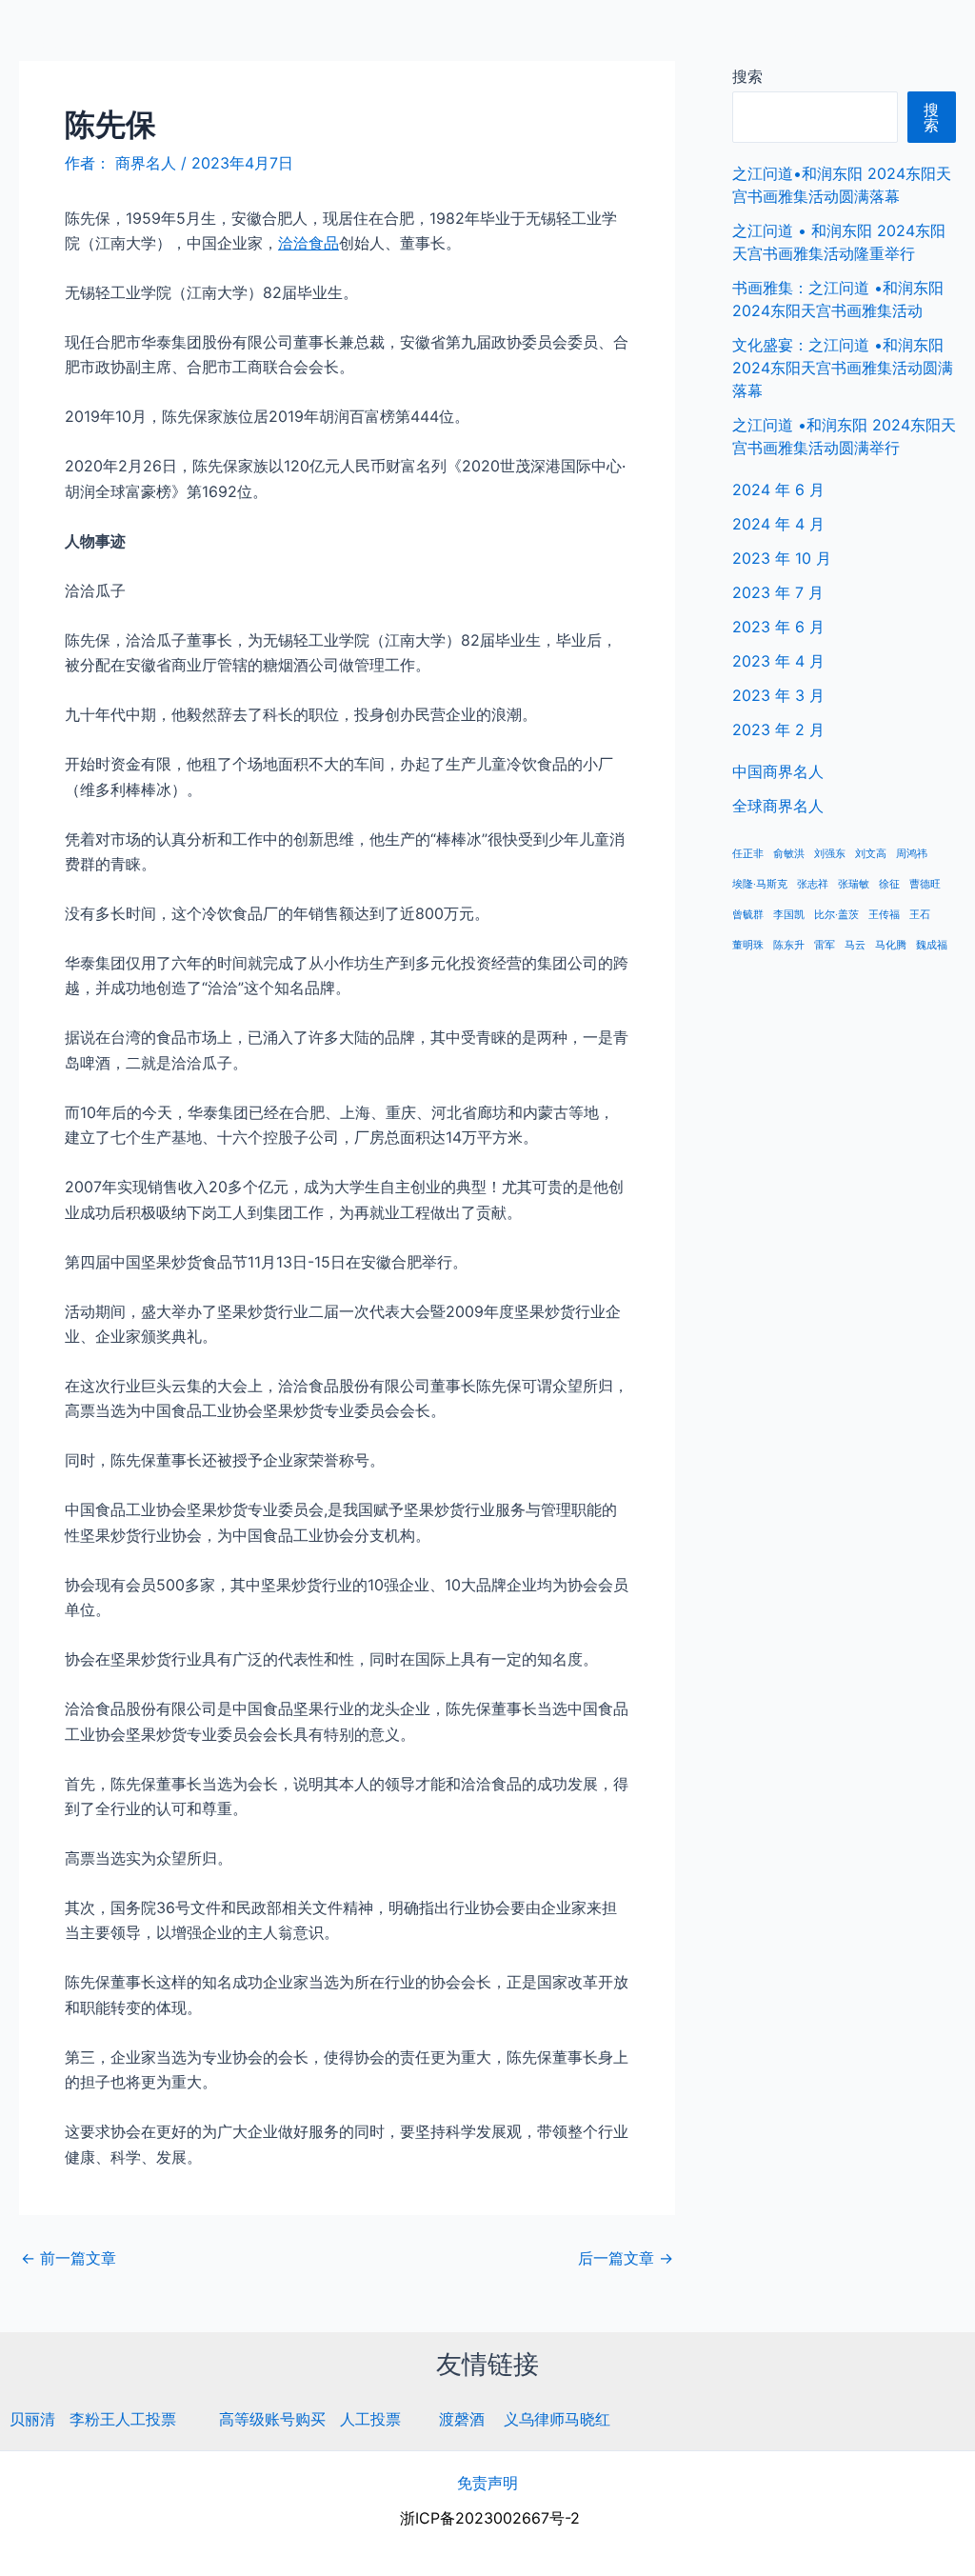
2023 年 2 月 (778, 729)
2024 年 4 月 (778, 524)
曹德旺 (925, 884)
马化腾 (891, 945)
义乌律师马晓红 (557, 2419)
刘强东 (830, 854)
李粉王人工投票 (123, 2419)
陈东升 (789, 945)
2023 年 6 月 (778, 627)
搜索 (747, 76)
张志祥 (813, 884)
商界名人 (83, 38)
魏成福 (932, 945)
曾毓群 (748, 915)
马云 (855, 945)
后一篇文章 (626, 2258)
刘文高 (871, 854)
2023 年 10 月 (782, 558)
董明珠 (748, 945)
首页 (667, 38)
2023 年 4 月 (778, 661)
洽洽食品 (308, 243)
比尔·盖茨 (836, 915)
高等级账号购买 (272, 2419)
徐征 (889, 884)
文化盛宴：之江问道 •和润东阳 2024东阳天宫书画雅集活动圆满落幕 (843, 368)
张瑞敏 (854, 884)
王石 (920, 915)
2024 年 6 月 (778, 489)
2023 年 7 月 (778, 592)
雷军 (825, 945)
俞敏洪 (789, 854)
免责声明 (487, 2483)
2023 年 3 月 (778, 695)
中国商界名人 (759, 38)
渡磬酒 (462, 2419)
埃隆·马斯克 (760, 884)
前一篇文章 (69, 2258)
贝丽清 (32, 2419)
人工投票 (370, 2419)
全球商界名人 (881, 38)
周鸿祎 (912, 854)
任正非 (748, 854)
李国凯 (789, 915)
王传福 (884, 915)
